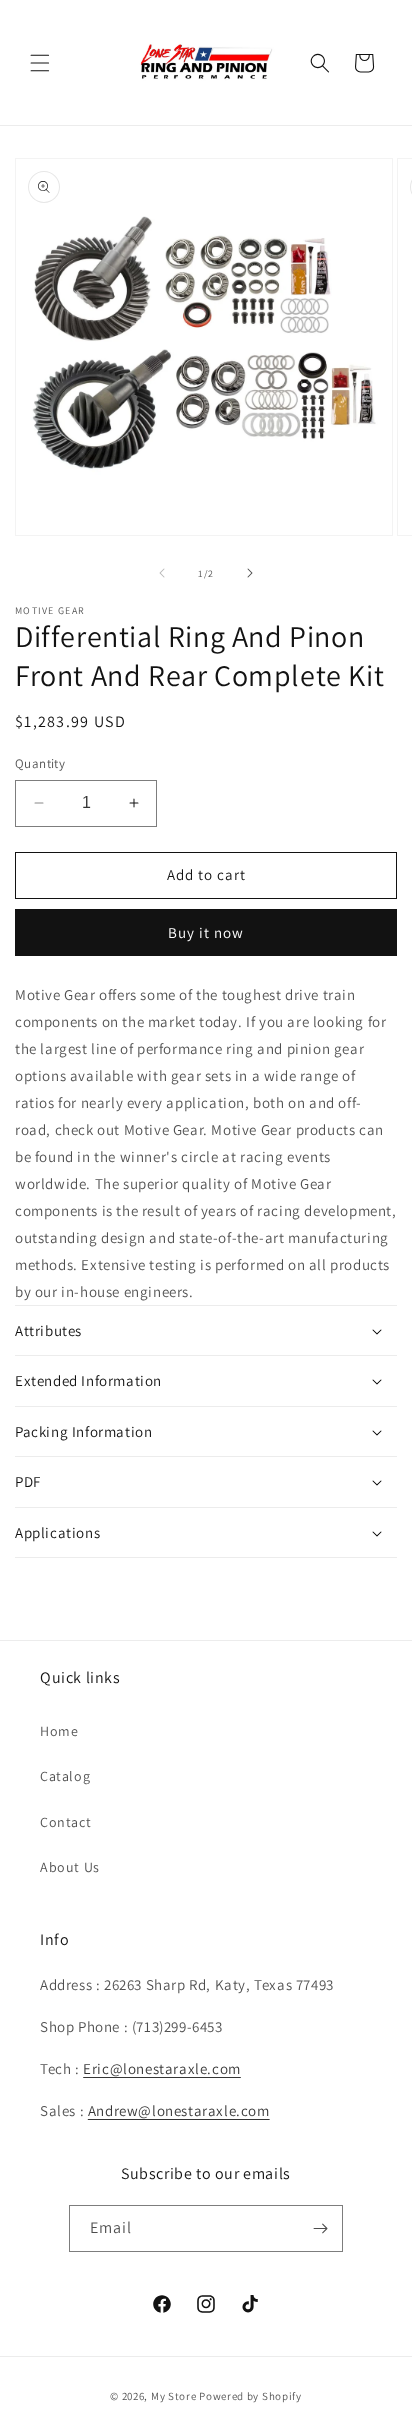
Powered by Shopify (250, 2396)
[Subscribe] (320, 2228)
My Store (174, 2396)
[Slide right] (250, 573)
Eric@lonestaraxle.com (162, 2068)
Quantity (40, 763)
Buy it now (206, 932)
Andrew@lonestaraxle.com (179, 2110)
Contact (65, 1822)
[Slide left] (162, 573)
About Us (70, 1867)
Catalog (65, 1776)
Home (59, 1731)
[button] (40, 63)
